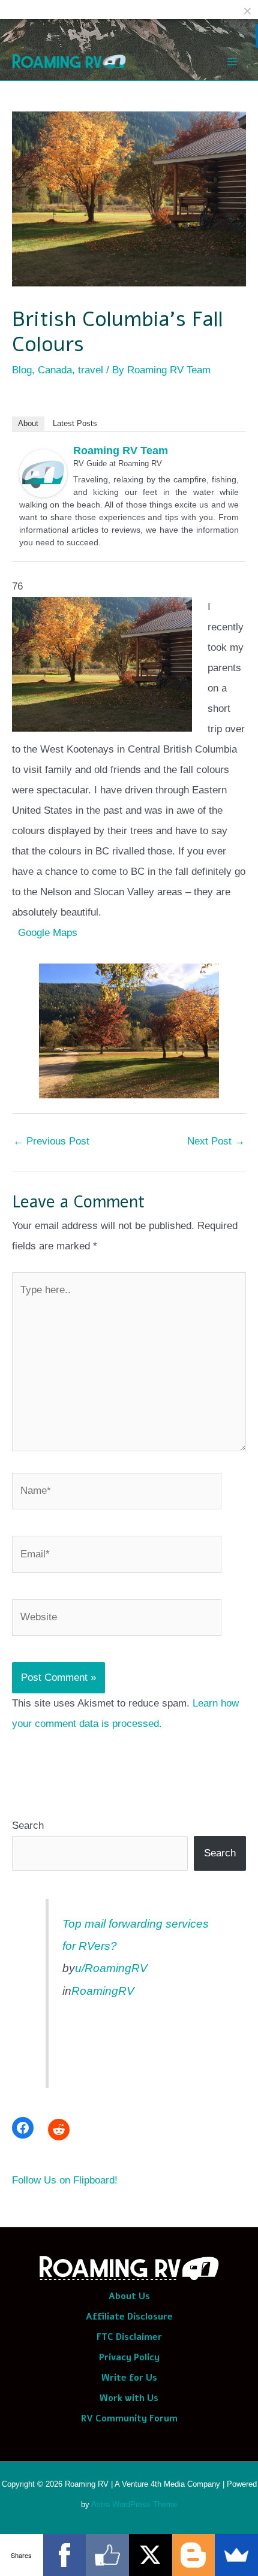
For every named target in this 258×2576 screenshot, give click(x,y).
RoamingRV (103, 1991)
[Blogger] (194, 2555)
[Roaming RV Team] (43, 472)
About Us (129, 2296)
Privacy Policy (129, 2357)
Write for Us (129, 2378)
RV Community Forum (129, 2418)
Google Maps (48, 933)
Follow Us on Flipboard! (65, 2180)
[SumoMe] (236, 2555)
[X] (151, 2555)
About (28, 423)
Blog (22, 370)
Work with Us (129, 2398)
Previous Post (51, 1141)
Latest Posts (75, 423)
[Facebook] (23, 2128)
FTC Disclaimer (129, 2337)
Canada (55, 370)
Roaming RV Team (121, 451)
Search (28, 1825)
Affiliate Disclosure (129, 2317)
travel (91, 370)
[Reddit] (59, 2130)
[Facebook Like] (107, 2555)
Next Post (216, 1141)
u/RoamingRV (111, 1968)
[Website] (117, 1620)
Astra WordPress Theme (134, 2504)
